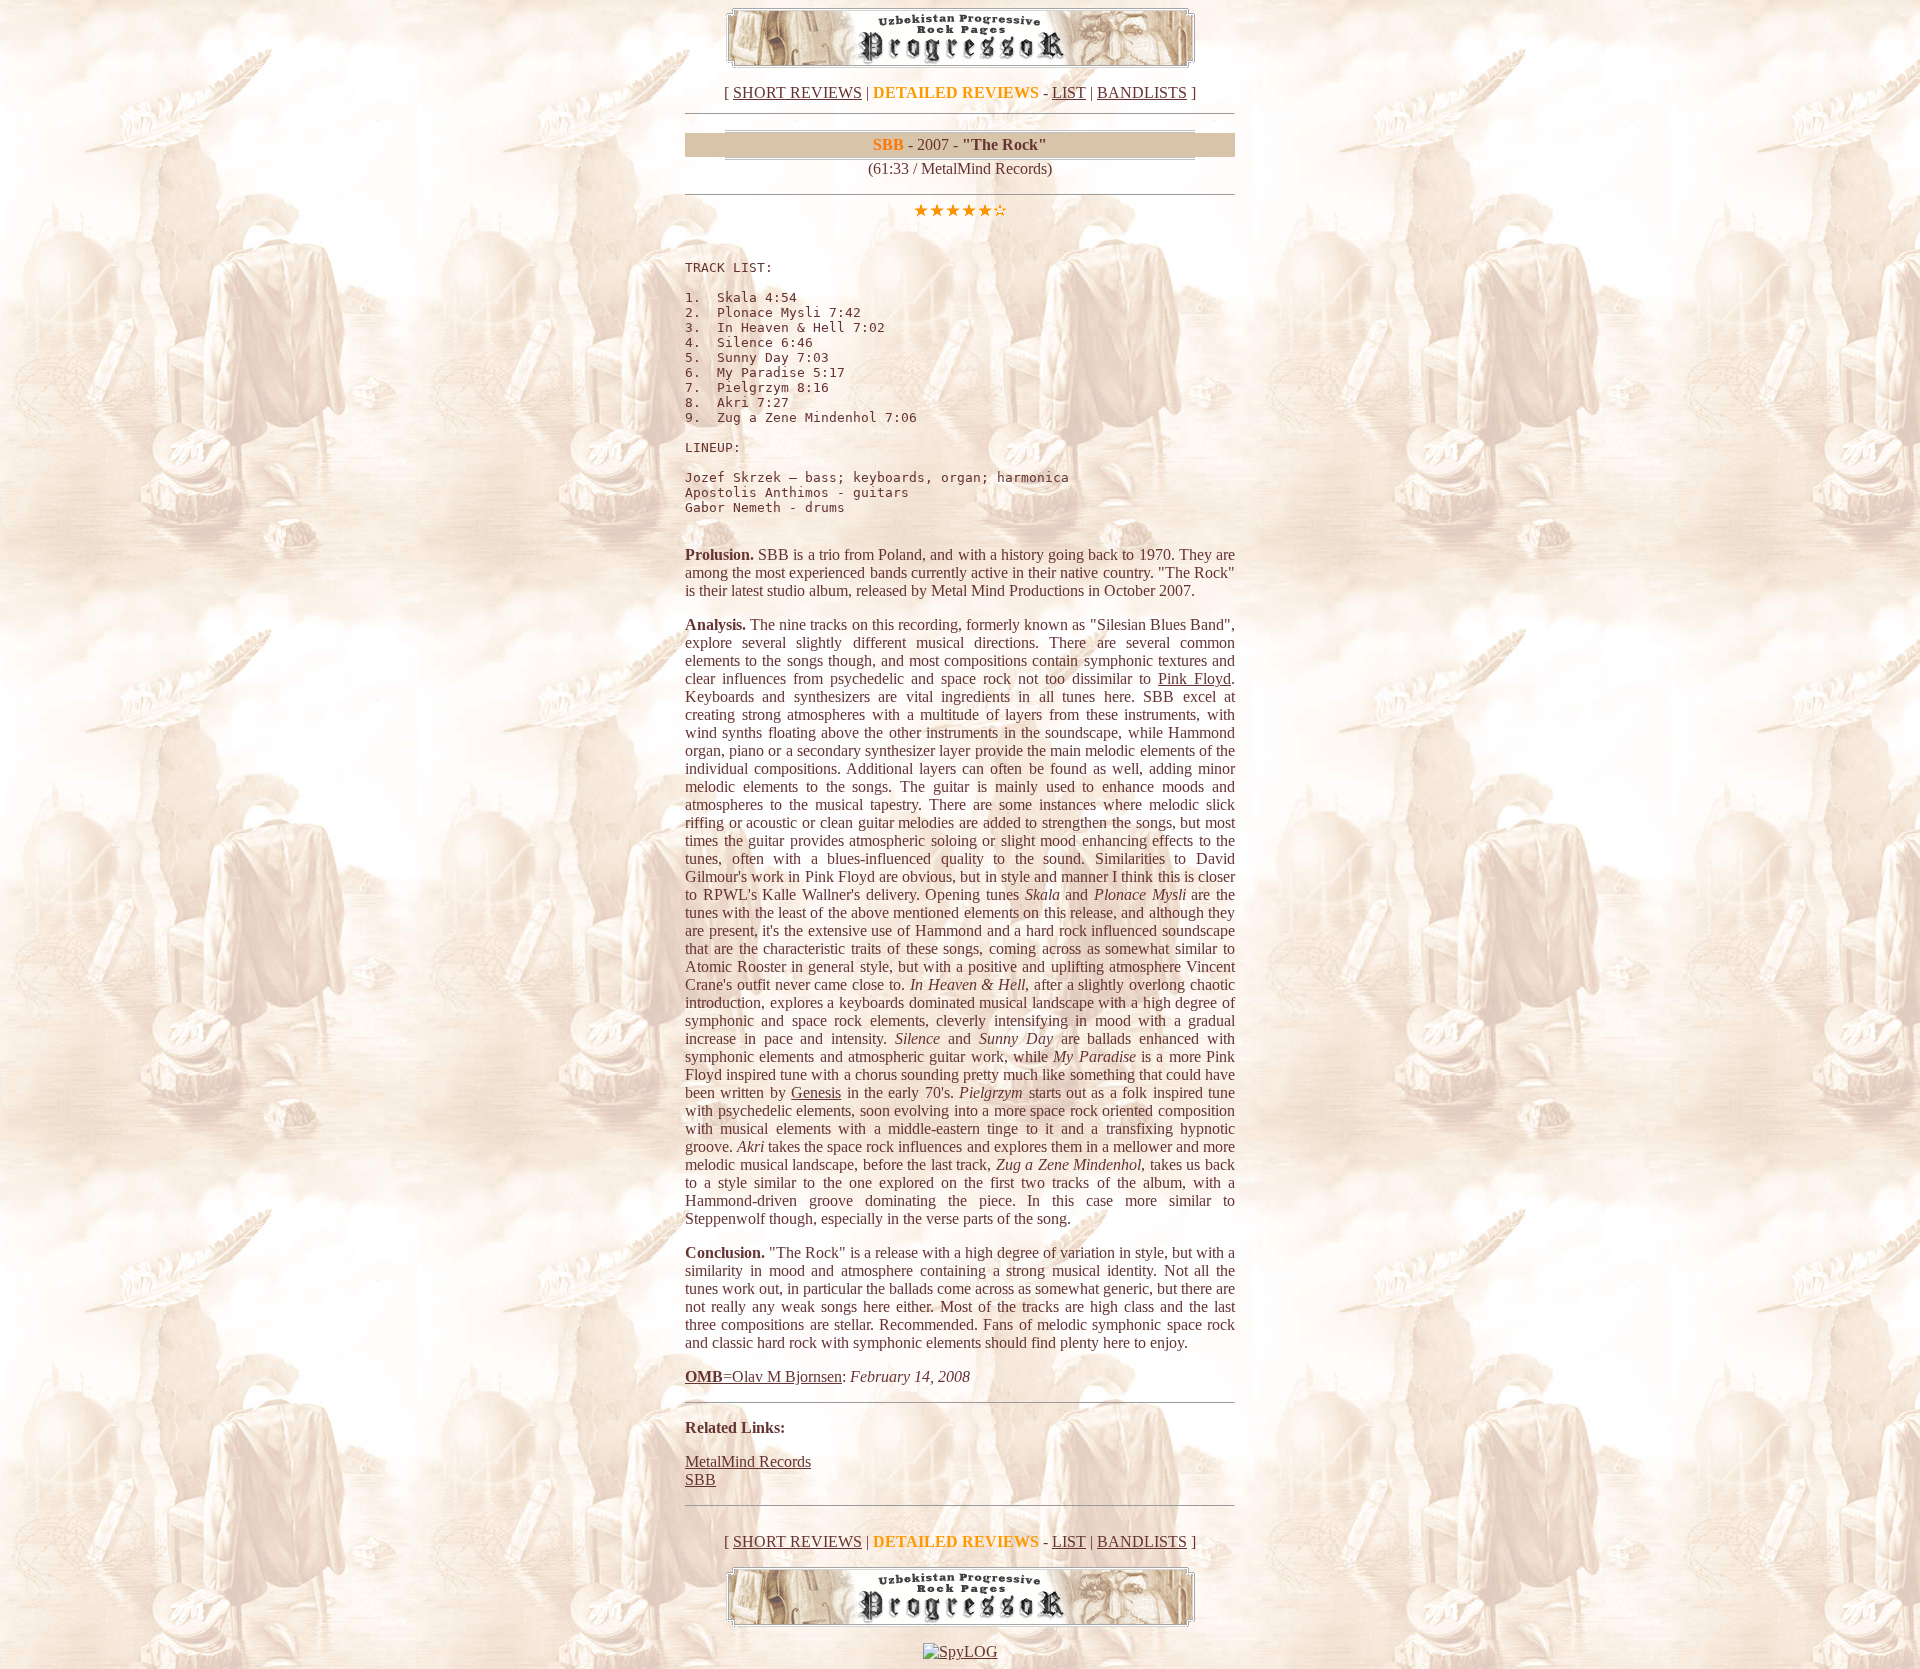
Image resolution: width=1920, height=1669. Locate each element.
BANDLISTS (1142, 92)
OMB (704, 1376)
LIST (1069, 92)
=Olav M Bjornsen (782, 1376)
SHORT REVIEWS (797, 92)
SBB (700, 1479)
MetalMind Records (748, 1461)
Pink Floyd (1194, 678)
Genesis (816, 1092)
